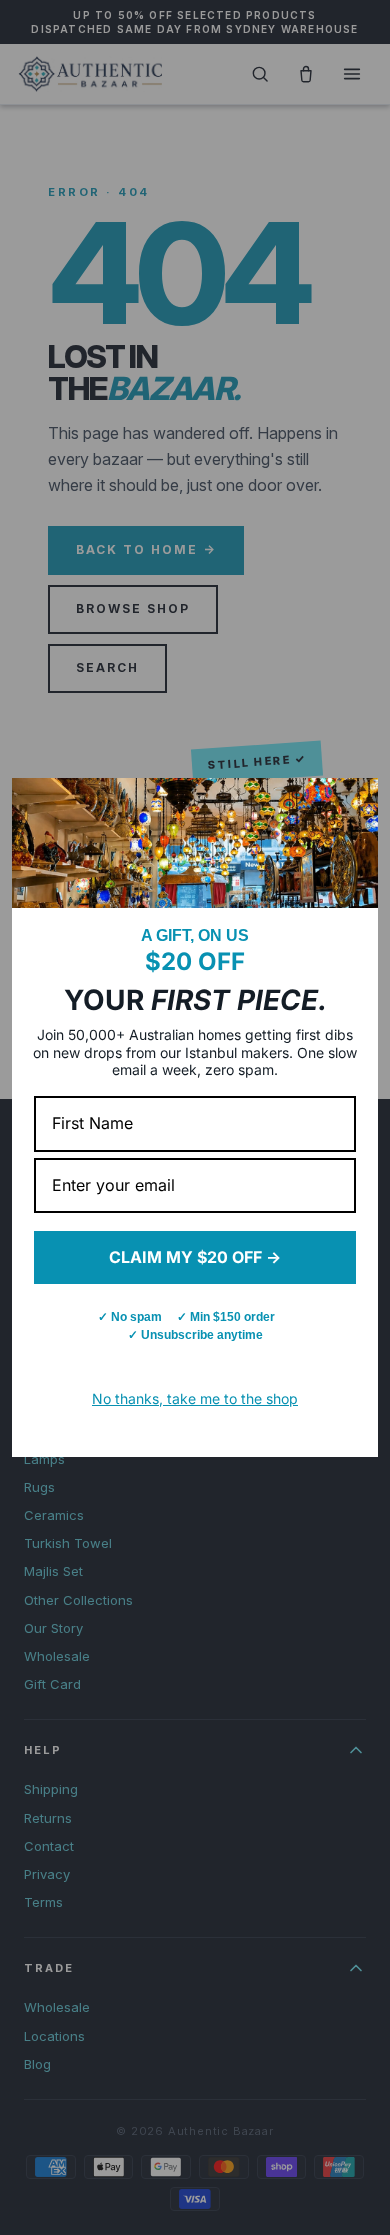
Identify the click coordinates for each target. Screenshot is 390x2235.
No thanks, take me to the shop (195, 1398)
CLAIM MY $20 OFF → (195, 1257)
